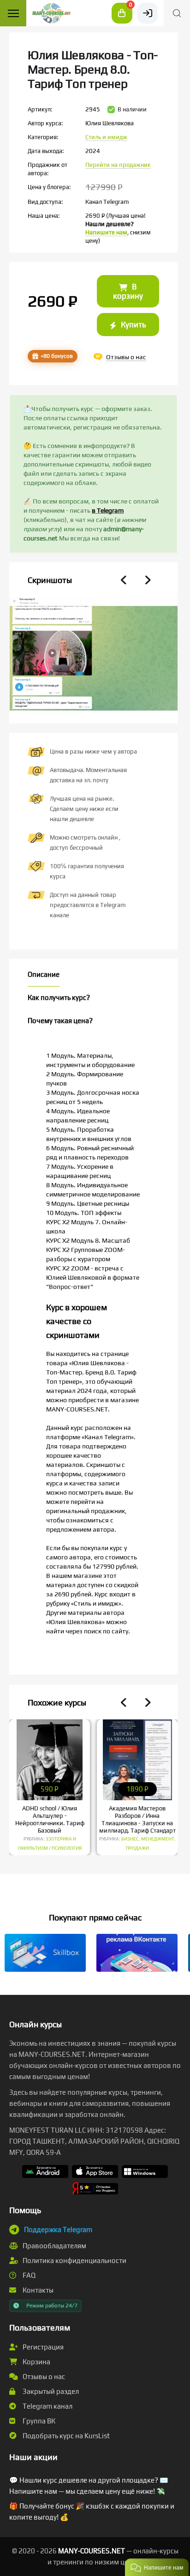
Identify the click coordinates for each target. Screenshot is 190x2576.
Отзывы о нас (43, 2377)
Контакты (37, 2290)
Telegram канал (47, 2406)
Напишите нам (106, 232)
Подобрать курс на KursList (65, 2436)
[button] (157, 2567)
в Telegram (108, 510)
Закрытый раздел (50, 2391)
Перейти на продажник (118, 165)
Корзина (36, 2362)
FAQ (28, 2275)
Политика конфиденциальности (74, 2260)
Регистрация (42, 2347)
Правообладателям (54, 2246)
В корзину (128, 291)
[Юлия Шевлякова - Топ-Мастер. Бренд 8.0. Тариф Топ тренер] (93, 693)
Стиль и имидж (106, 137)
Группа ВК (38, 2421)
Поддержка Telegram (58, 2229)
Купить (132, 325)
